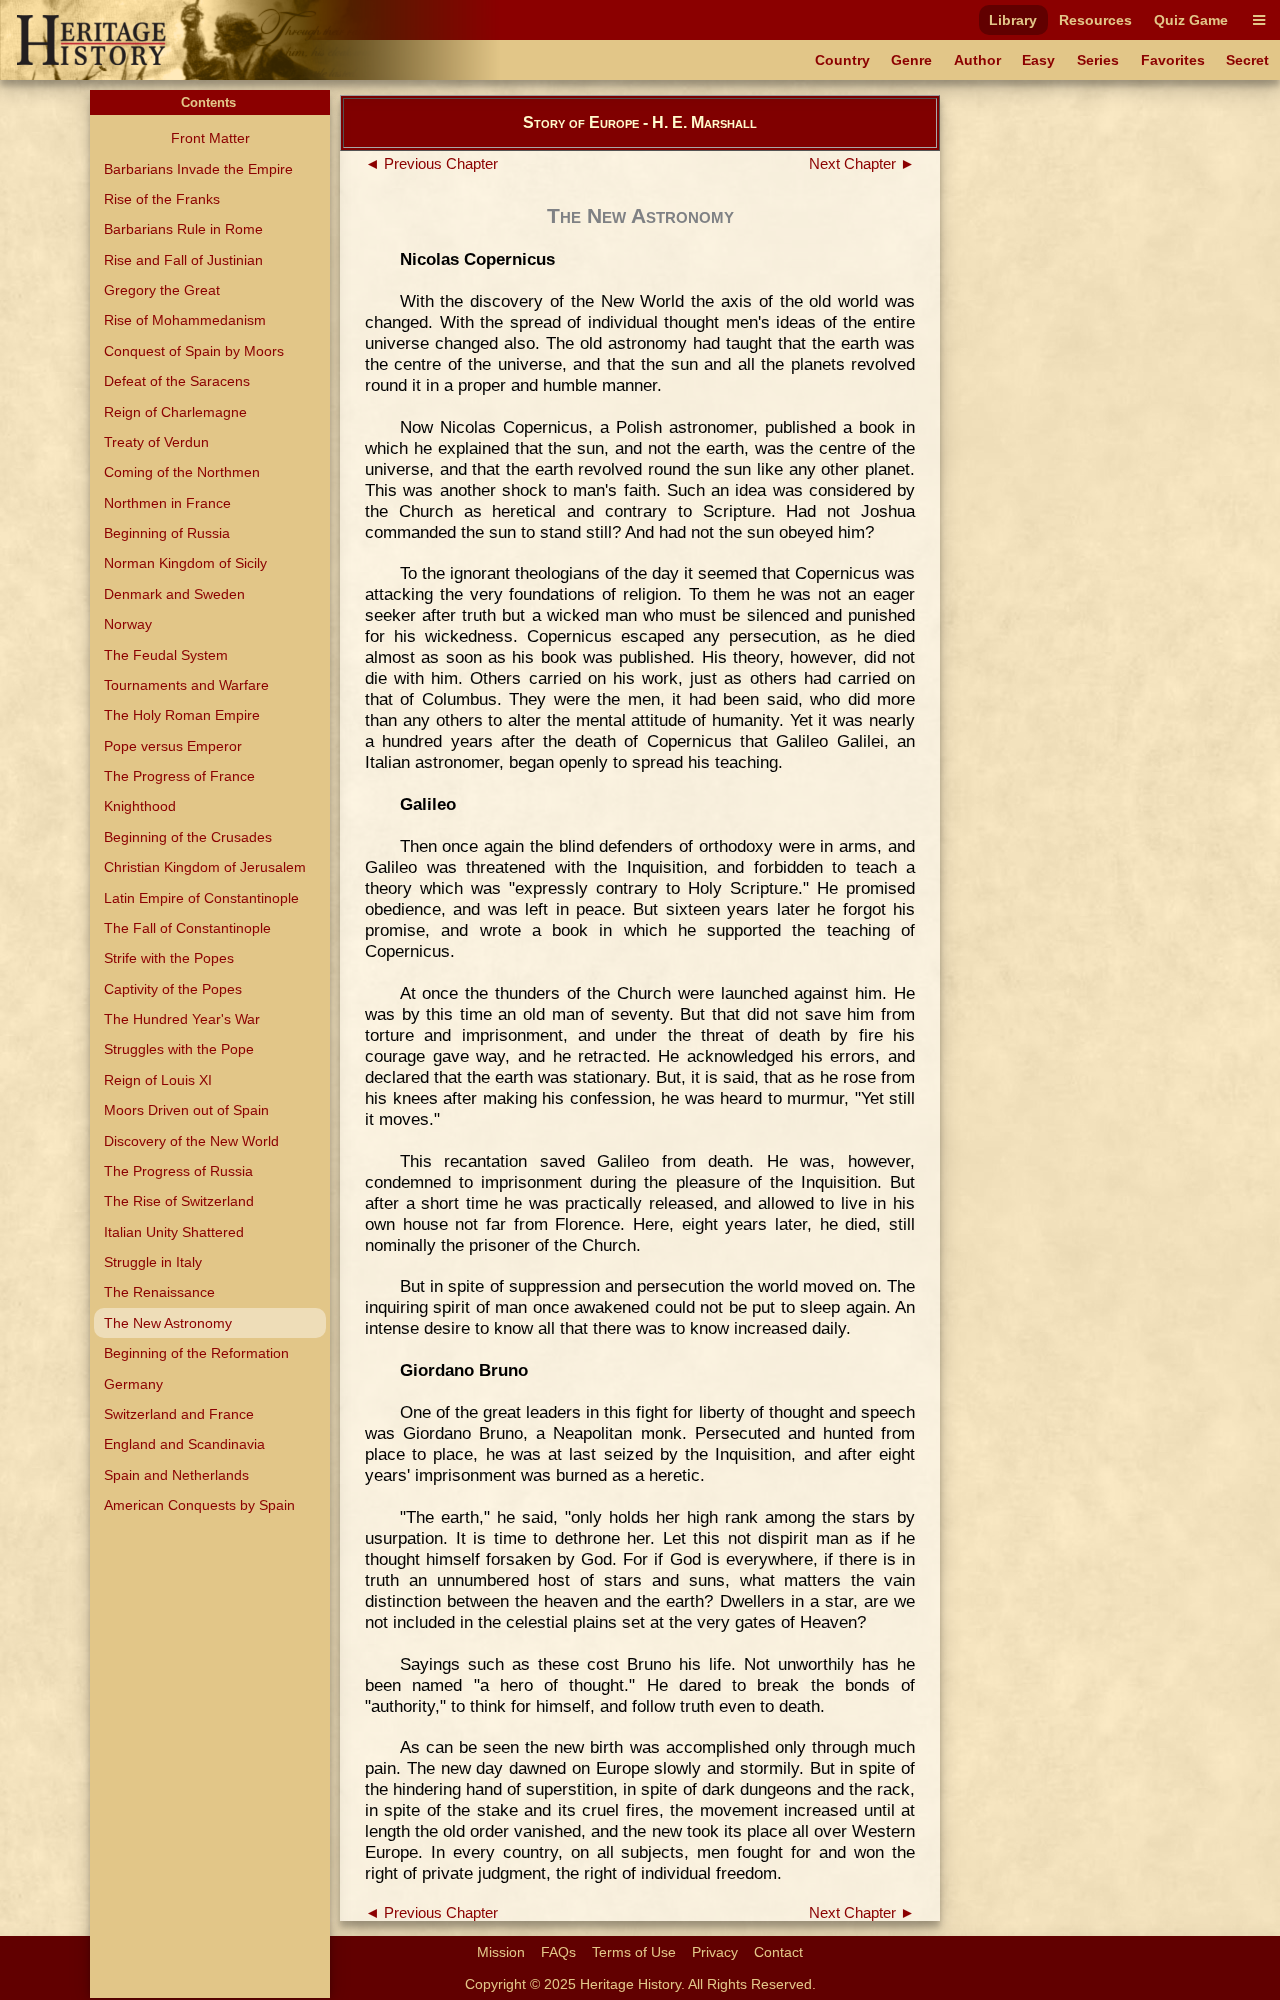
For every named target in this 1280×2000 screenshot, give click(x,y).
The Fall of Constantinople (187, 928)
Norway (128, 624)
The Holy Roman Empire (182, 715)
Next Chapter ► (862, 164)
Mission (501, 1952)
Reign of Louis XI (158, 1080)
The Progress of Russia (178, 1171)
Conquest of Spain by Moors (194, 351)
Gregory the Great (162, 290)
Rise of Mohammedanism (185, 320)
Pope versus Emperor (173, 746)
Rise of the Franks (162, 199)
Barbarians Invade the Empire (198, 169)
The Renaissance (159, 1292)
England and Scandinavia (184, 1444)
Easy (1038, 60)
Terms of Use (634, 1952)
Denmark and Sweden (174, 594)
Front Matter (210, 138)
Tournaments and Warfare (186, 685)
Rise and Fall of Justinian (183, 260)
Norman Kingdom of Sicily (185, 563)
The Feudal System (166, 655)
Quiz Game (1191, 20)
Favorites (1173, 60)
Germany (133, 1384)
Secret (1247, 60)
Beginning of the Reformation (196, 1353)
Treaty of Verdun (156, 442)
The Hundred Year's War (182, 1019)
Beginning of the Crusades (188, 837)
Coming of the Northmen (182, 472)
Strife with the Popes (169, 958)
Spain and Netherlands (176, 1475)
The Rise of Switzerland (179, 1201)
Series (1098, 60)
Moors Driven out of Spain (186, 1110)
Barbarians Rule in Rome (183, 229)
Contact (778, 1952)
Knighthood (140, 806)
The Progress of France (179, 776)
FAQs (558, 1952)
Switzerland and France (179, 1414)
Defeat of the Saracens (177, 381)
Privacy (715, 1952)
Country (842, 60)
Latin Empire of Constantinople (201, 898)
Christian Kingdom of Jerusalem (205, 867)
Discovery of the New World (191, 1141)
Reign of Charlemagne (175, 412)
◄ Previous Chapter (431, 164)
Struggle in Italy (153, 1262)
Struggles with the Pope (179, 1049)
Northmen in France (167, 503)
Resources (1095, 20)
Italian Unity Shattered (174, 1232)
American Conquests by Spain (199, 1505)
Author (977, 60)
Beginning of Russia (167, 533)
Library (1013, 20)
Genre (911, 60)
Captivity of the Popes (173, 989)
